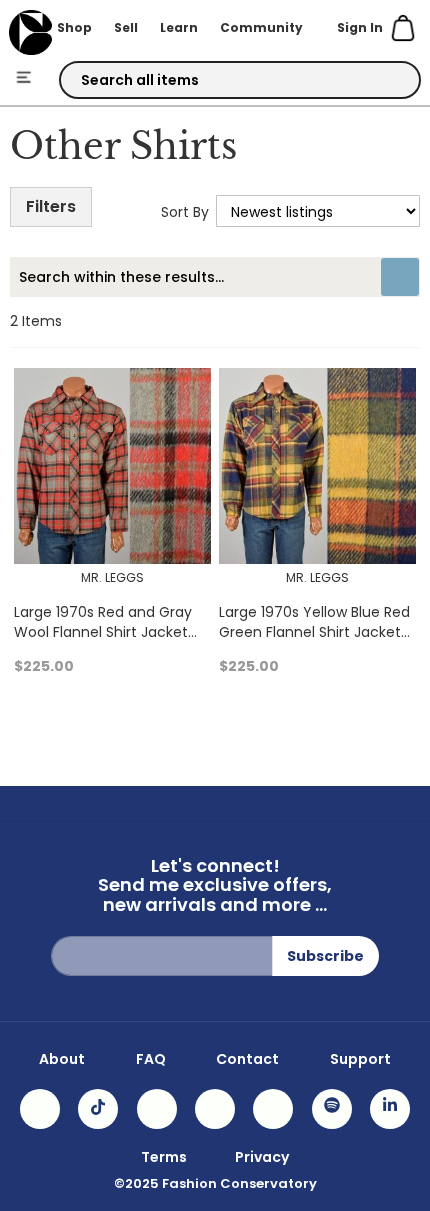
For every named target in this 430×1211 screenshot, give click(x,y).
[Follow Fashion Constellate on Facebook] (157, 1109)
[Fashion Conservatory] (30, 32)
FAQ (151, 1059)
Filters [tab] (51, 206)
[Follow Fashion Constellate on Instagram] (40, 1109)
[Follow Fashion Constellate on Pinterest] (273, 1109)
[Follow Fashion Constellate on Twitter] (215, 1109)
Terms (164, 1157)
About (62, 1059)
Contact (247, 1059)
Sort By (185, 212)
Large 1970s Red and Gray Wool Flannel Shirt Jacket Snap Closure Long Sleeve (103, 632)
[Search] (388, 81)
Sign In (360, 27)
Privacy (262, 1157)
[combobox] (240, 80)
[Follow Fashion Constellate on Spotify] (332, 1109)
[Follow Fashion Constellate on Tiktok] (98, 1109)
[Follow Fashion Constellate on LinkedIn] (390, 1109)
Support (360, 1059)
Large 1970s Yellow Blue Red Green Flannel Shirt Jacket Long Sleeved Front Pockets (314, 632)
